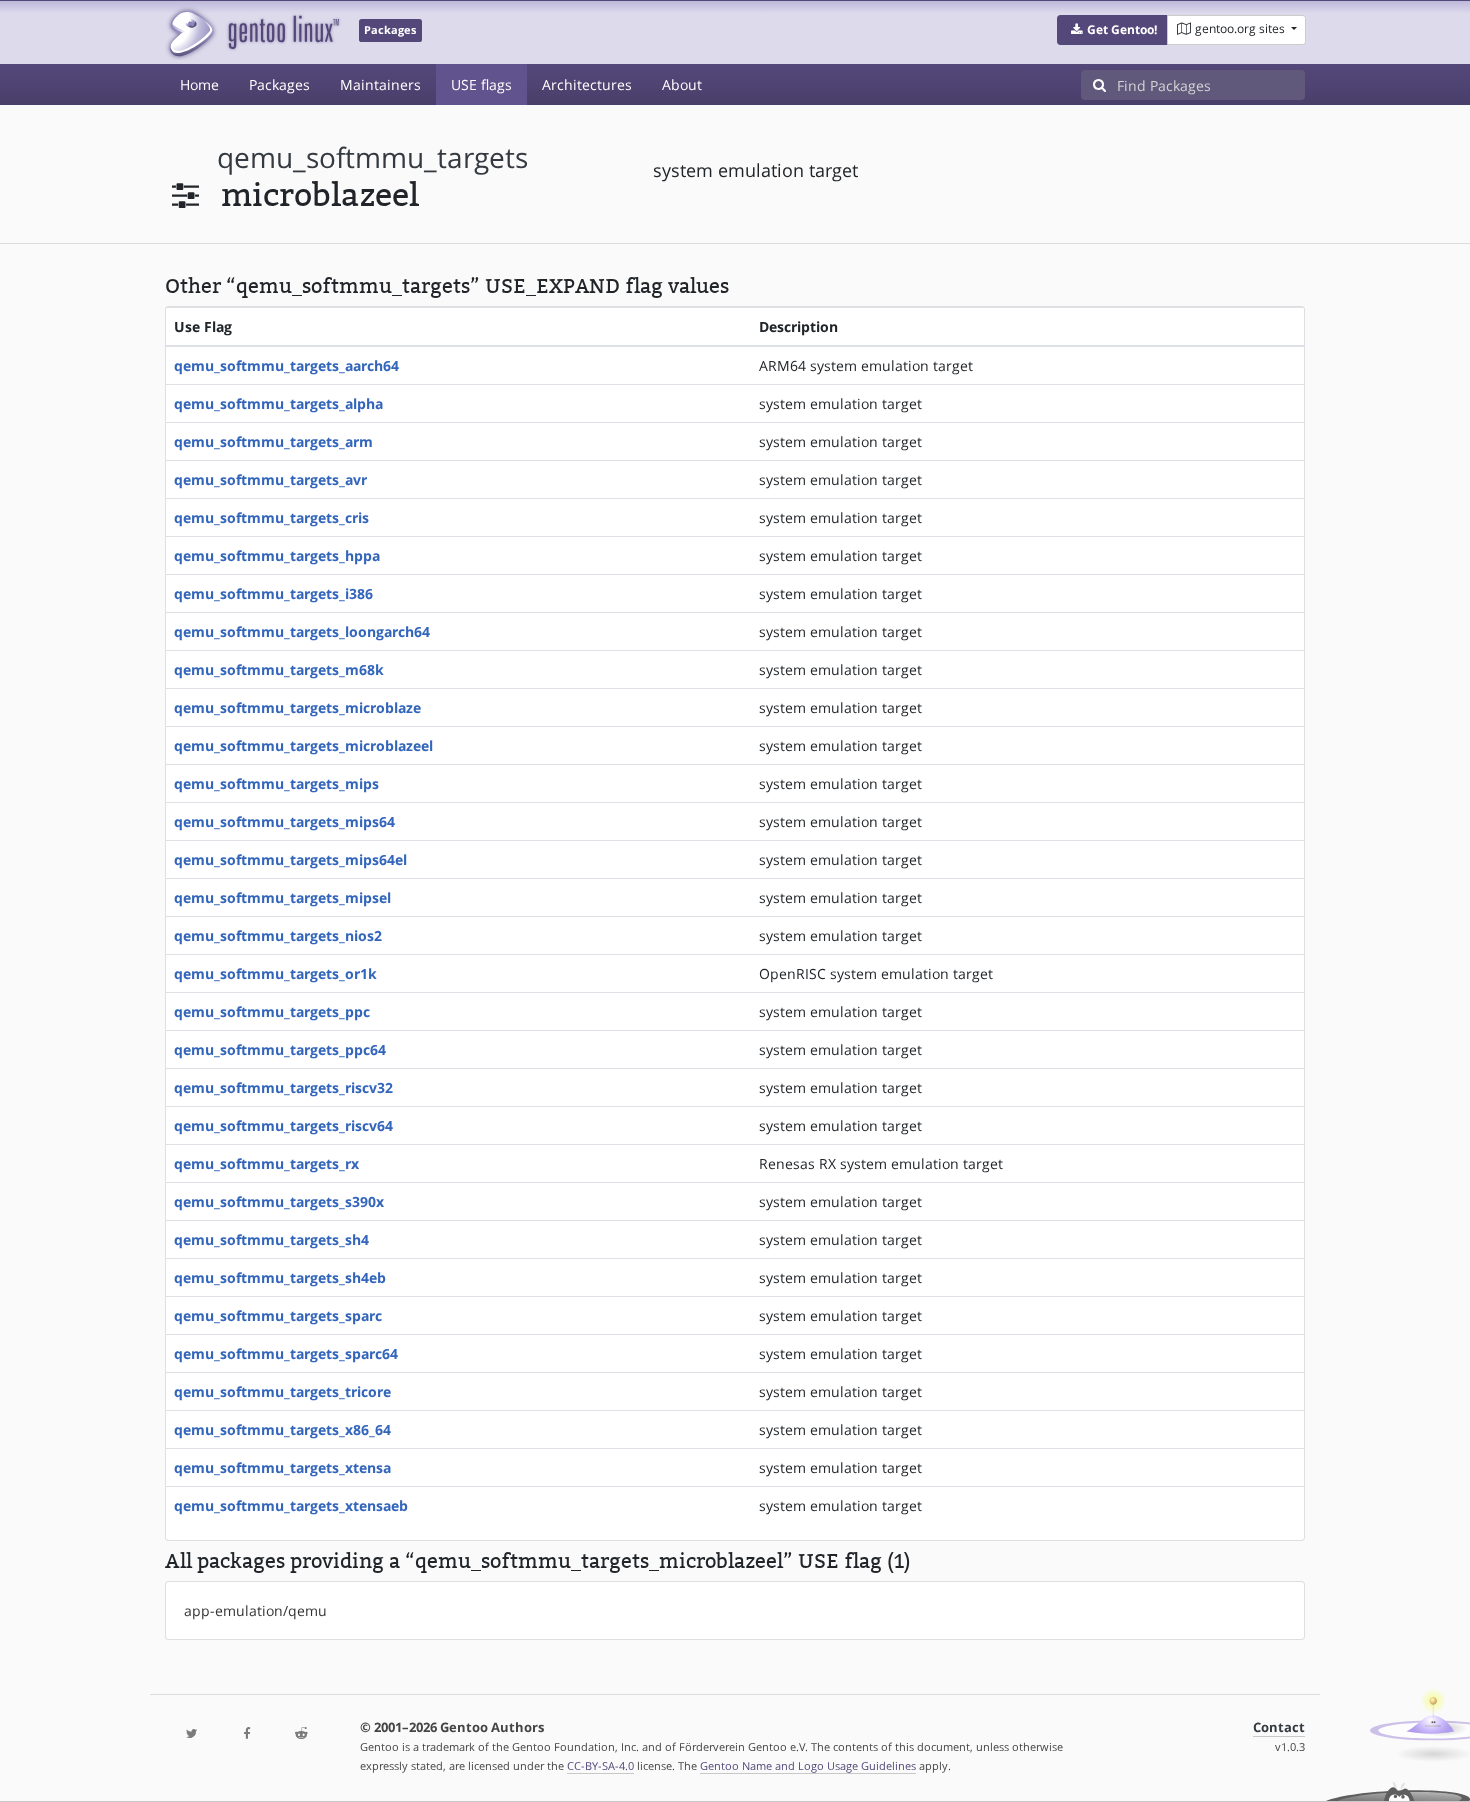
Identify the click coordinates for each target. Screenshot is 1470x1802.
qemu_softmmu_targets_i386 (273, 593)
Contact (1279, 1727)
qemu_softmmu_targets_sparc (278, 1315)
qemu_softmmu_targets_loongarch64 (302, 631)
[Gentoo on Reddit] (301, 1734)
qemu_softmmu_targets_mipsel (282, 897)
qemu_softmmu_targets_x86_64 (282, 1429)
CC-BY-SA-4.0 (600, 1765)
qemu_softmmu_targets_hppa (277, 555)
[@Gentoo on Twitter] (192, 1734)
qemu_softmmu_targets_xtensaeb (291, 1505)
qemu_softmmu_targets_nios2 (278, 935)
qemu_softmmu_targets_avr (270, 479)
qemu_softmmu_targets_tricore (282, 1391)
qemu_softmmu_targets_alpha (278, 403)
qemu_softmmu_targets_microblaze (297, 707)
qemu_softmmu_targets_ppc (272, 1011)
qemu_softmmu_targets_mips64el (290, 859)
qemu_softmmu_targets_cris (271, 517)
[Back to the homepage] (252, 32)
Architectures (587, 84)
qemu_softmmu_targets (372, 157)
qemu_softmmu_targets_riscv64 (283, 1125)
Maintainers (380, 84)
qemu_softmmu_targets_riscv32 (283, 1087)
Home (199, 84)
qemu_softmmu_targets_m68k (279, 669)
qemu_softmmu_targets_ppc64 (280, 1049)
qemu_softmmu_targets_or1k (275, 973)
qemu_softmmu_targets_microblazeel (303, 745)
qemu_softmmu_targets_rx (266, 1163)
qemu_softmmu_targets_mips (276, 783)
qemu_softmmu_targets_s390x (279, 1201)
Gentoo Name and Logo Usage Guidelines (808, 1765)
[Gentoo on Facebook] (246, 1734)
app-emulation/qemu (255, 1610)
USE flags (481, 84)
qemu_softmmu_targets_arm (273, 441)
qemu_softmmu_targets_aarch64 (286, 365)
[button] (1112, 30)
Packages (279, 84)
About (682, 84)
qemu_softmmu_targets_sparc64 (286, 1353)
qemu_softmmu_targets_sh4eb (280, 1277)
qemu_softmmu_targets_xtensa (282, 1467)
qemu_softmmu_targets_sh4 (271, 1239)
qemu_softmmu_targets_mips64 (284, 821)
